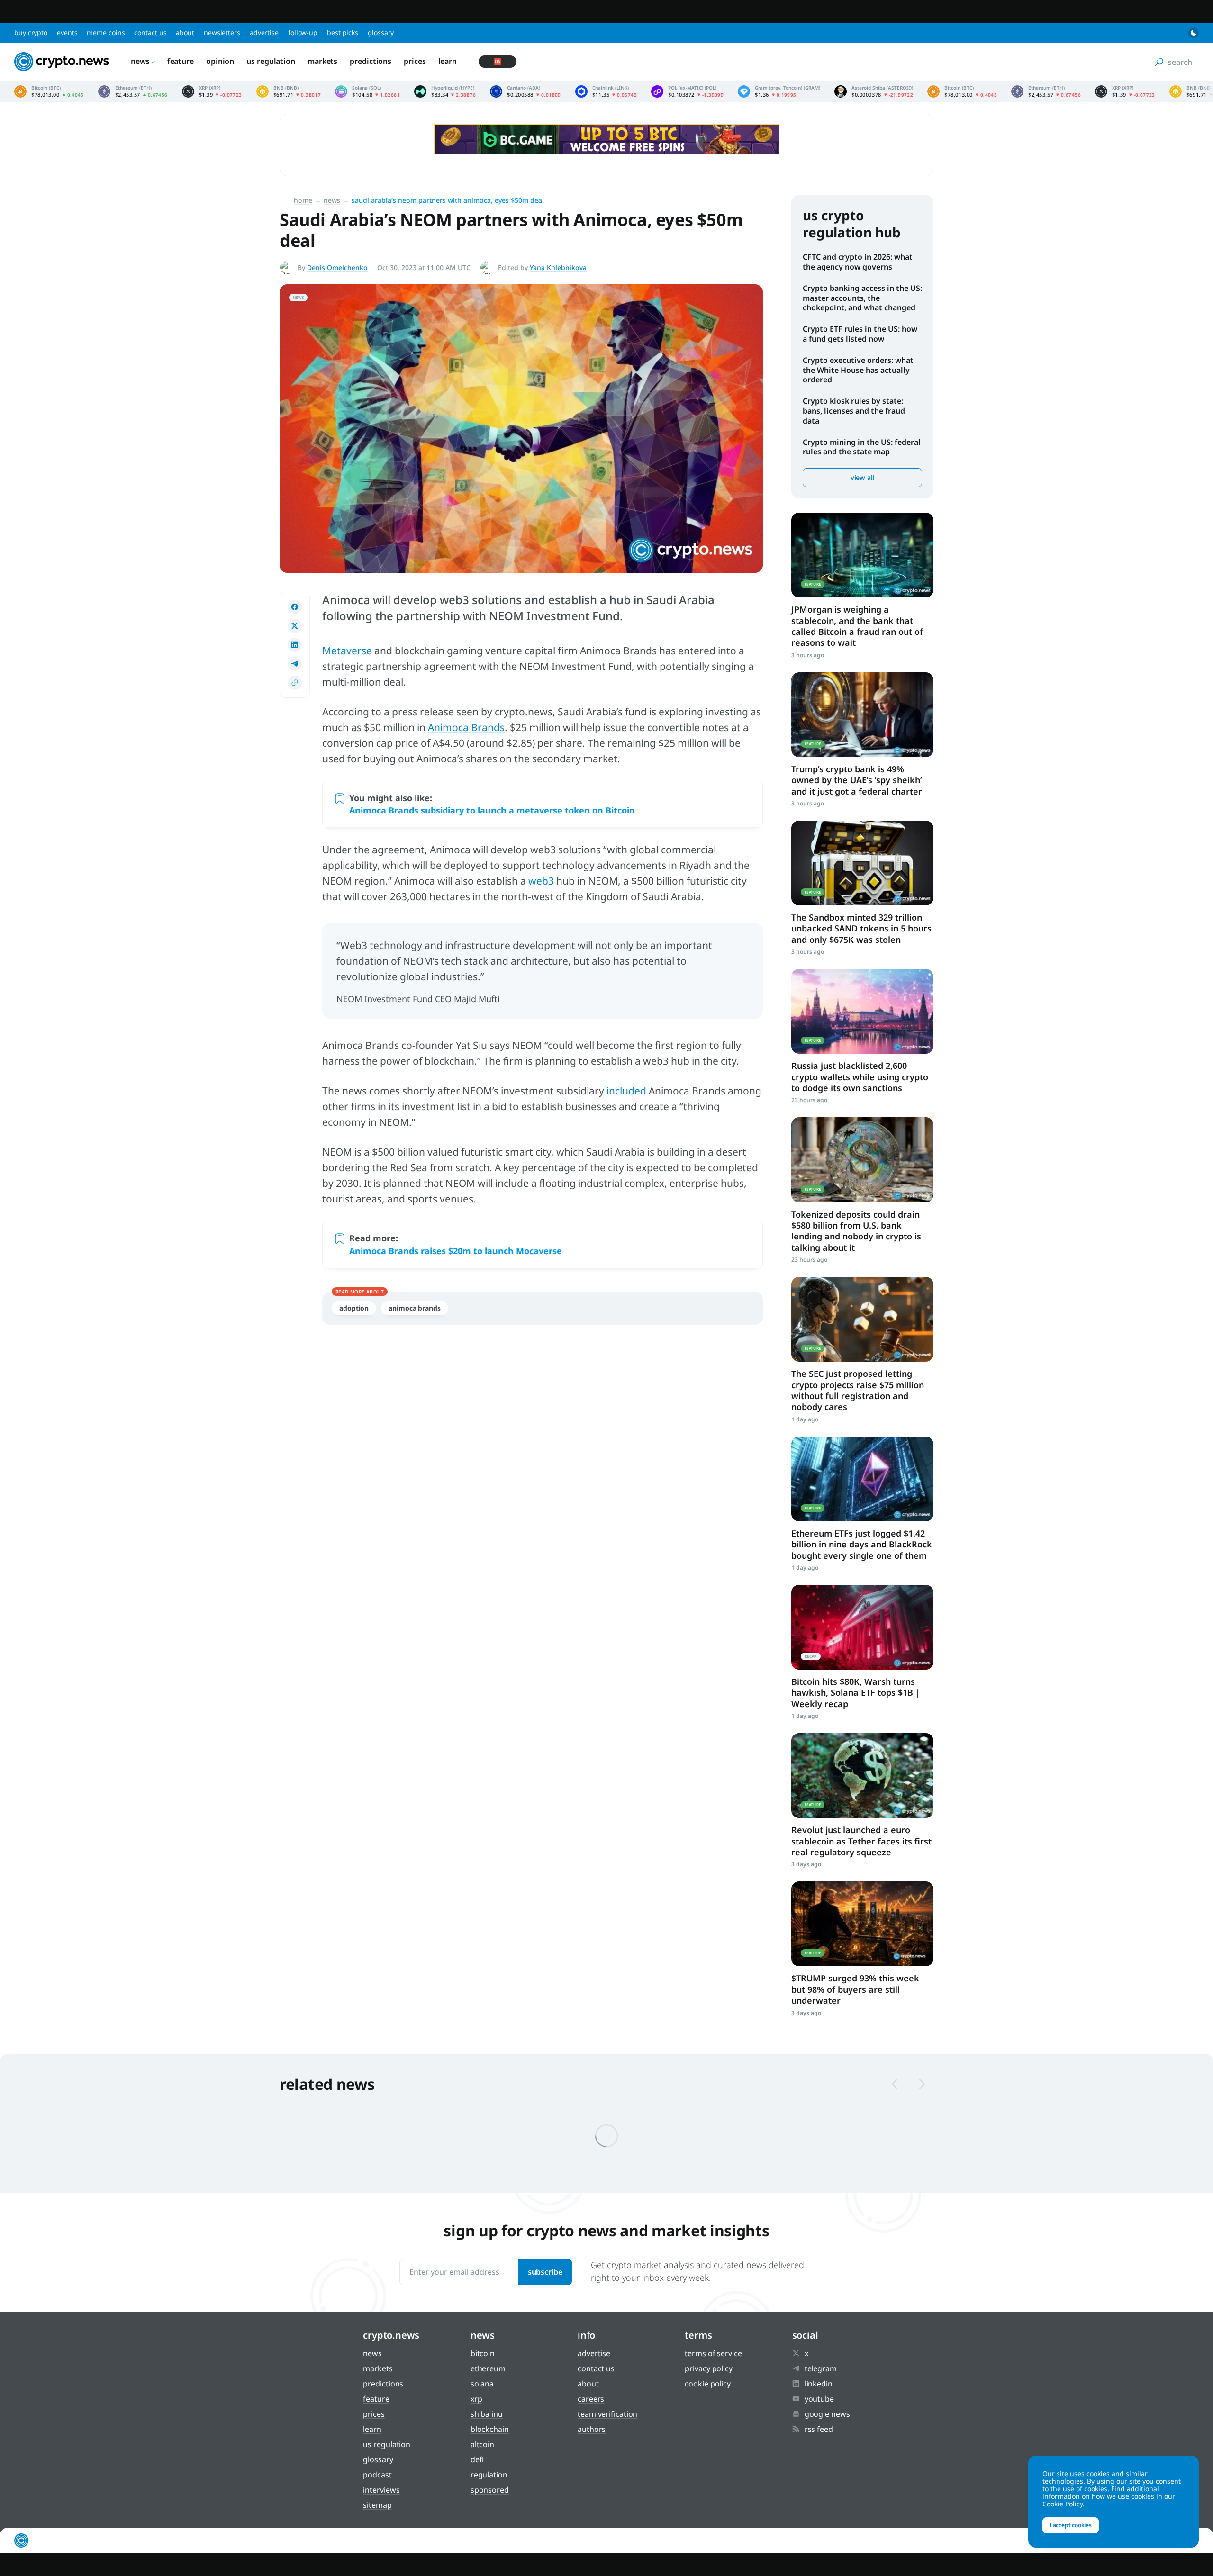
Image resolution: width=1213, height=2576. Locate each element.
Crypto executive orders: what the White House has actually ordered (858, 370)
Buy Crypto (31, 32)
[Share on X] (295, 626)
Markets (322, 61)
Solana (482, 2384)
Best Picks (343, 32)
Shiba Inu (487, 2414)
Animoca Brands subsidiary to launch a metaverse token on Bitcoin (492, 810)
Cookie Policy (708, 2384)
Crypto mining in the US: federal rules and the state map (862, 447)
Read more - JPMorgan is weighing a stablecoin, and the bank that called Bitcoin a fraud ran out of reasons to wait (862, 555)
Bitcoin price (49, 91)
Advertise (264, 32)
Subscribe (545, 2272)
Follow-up (303, 32)
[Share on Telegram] (295, 664)
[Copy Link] (295, 683)
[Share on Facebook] (295, 607)
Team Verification (607, 2414)
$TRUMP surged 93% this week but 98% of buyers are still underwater (855, 1989)
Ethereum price (133, 91)
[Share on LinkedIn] (295, 645)
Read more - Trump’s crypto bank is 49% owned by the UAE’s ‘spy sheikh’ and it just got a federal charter (862, 715)
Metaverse (347, 651)
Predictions (371, 61)
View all (862, 477)
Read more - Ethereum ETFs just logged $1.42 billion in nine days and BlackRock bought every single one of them (862, 1479)
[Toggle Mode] (1194, 33)
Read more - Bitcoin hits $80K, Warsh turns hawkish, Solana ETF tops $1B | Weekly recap (862, 1627)
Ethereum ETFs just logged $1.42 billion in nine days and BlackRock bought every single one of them (862, 1544)
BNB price (289, 91)
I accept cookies (1071, 2525)
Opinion (220, 61)
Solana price (367, 91)
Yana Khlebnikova (558, 267)
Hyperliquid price (445, 91)
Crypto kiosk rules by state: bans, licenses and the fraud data (854, 411)
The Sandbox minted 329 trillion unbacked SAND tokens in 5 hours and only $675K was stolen (861, 928)
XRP (476, 2399)
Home (303, 200)
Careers (591, 2399)
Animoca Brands (466, 727)
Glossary (381, 32)
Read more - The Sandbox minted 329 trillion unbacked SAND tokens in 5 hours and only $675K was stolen (862, 863)
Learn (448, 61)
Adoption (354, 1308)
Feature (181, 61)
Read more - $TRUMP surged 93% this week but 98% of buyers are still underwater (862, 1924)
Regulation (489, 2475)
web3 (541, 881)
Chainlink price (606, 91)
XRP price (212, 91)
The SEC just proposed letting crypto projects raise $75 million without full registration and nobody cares (858, 1390)
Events (67, 32)
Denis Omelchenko (337, 267)
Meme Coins (106, 32)
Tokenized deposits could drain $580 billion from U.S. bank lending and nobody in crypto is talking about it (856, 1231)
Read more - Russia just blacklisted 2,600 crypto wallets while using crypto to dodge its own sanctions (862, 1011)
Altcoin (482, 2444)
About (185, 32)
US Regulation (271, 61)
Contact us (150, 32)
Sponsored (490, 2490)
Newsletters (222, 32)
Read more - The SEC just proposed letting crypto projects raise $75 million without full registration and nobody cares (862, 1319)
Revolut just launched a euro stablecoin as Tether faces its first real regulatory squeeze (861, 1841)
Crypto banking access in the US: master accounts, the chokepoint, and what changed (862, 298)
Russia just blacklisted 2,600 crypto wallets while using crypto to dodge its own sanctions (860, 1077)
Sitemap (377, 2505)
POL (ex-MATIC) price (687, 91)
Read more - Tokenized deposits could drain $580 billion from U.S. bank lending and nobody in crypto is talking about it (862, 1160)
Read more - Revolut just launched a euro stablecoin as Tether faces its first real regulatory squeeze (862, 1776)
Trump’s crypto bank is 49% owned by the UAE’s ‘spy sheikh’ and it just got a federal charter (857, 780)
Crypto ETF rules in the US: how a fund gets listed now (860, 334)
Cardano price (525, 91)
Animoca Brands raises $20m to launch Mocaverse (456, 1251)
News (140, 61)
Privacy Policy (709, 2368)
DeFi (477, 2459)
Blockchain (490, 2429)
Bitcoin (483, 2353)
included (626, 1091)
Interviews (381, 2490)
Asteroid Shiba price (874, 91)
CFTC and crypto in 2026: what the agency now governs (858, 262)
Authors (592, 2429)
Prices (415, 61)
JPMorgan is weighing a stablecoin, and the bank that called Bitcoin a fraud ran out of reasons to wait (857, 626)
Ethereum (488, 2368)
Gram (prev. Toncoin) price (779, 91)
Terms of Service (713, 2353)
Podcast (377, 2475)
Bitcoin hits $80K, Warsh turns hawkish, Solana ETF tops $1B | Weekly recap (856, 1693)
